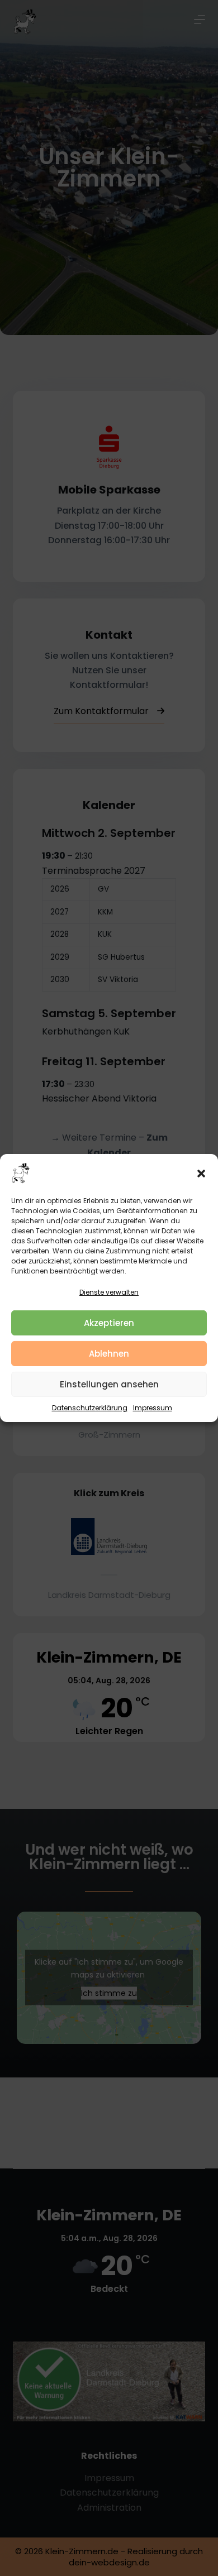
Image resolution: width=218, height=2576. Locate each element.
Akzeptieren (109, 1323)
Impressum (153, 1408)
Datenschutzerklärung (90, 1408)
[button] (201, 1174)
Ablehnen (109, 1354)
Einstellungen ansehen (109, 1384)
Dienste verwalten (109, 1292)
